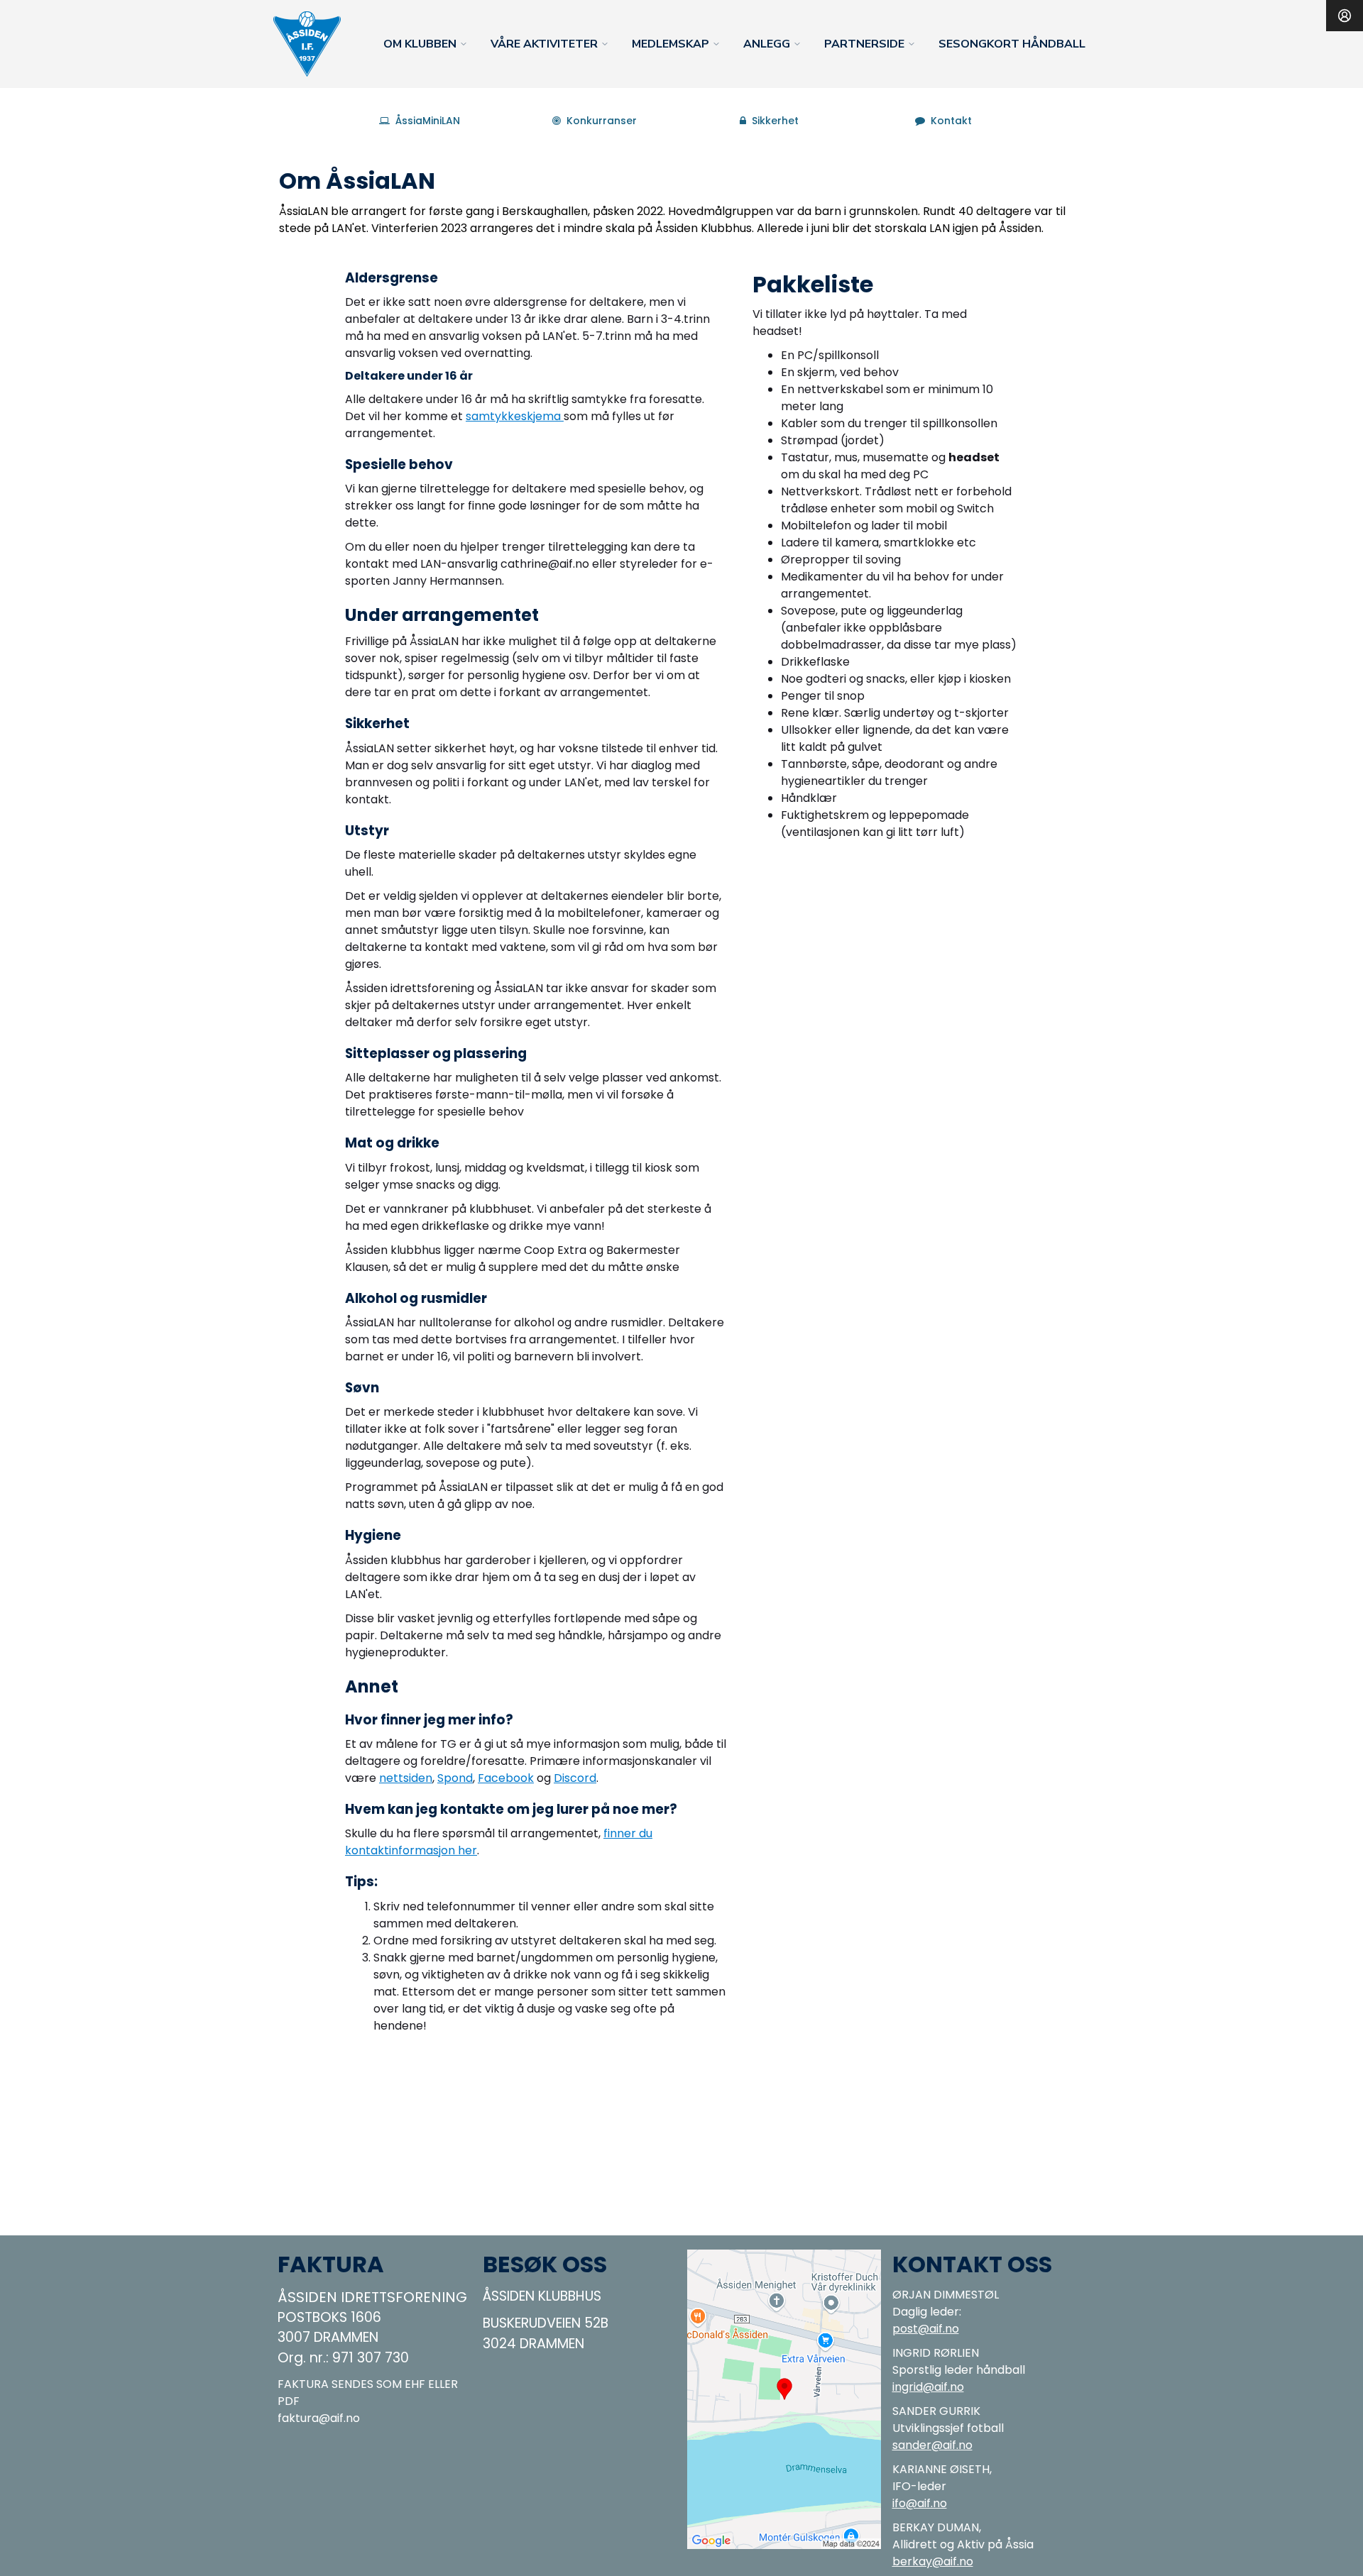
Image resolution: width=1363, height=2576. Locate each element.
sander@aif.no (932, 2445)
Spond (455, 1778)
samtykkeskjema (515, 416)
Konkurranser (602, 121)
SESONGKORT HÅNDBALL (1012, 44)
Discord (575, 1778)
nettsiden (406, 1778)
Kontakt (951, 121)
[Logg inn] (1345, 16)
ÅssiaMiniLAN (428, 121)
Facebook (506, 1778)
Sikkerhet (775, 121)
